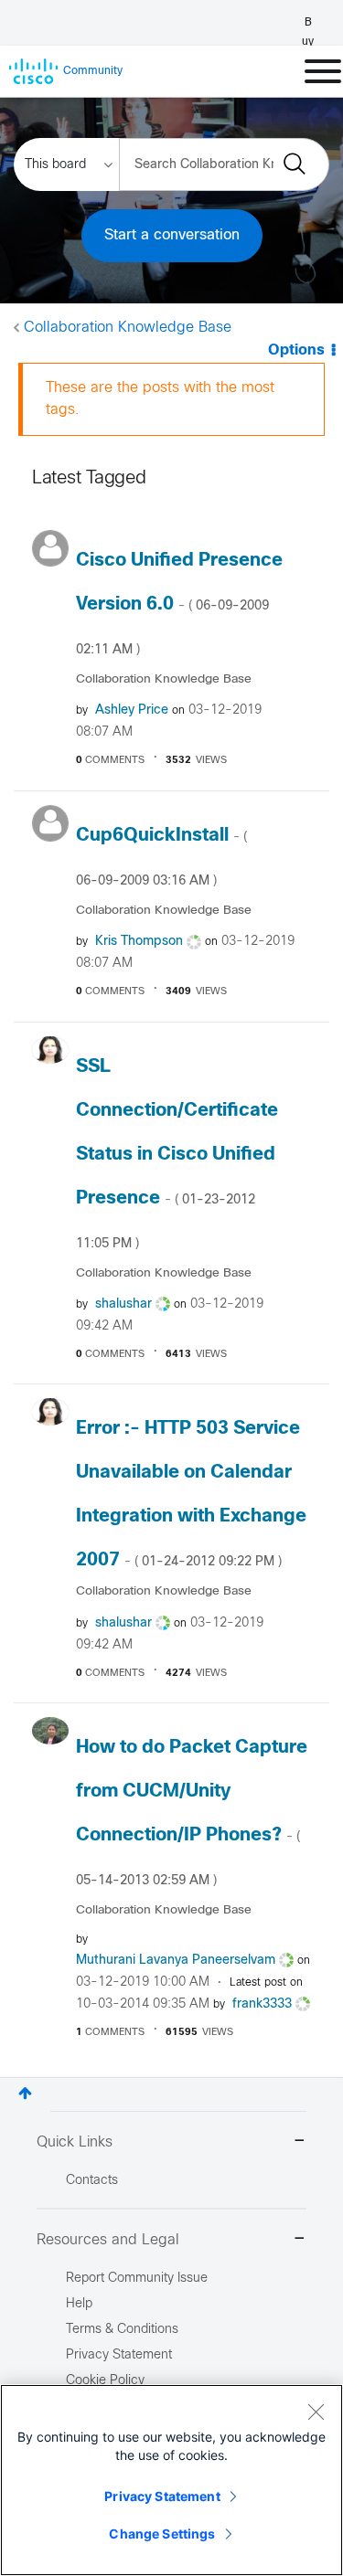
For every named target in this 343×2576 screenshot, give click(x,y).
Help (79, 2304)
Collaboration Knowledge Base (128, 328)
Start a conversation (172, 235)
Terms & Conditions (122, 2330)
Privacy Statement (162, 2496)
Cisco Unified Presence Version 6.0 (179, 604)
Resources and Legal (108, 2240)
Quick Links (75, 2142)
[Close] (316, 2412)
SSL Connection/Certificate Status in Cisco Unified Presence (177, 1154)
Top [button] (25, 2093)
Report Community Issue (137, 2279)
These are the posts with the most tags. (160, 399)
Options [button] (296, 350)
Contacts (92, 2181)
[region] (171, 2480)
